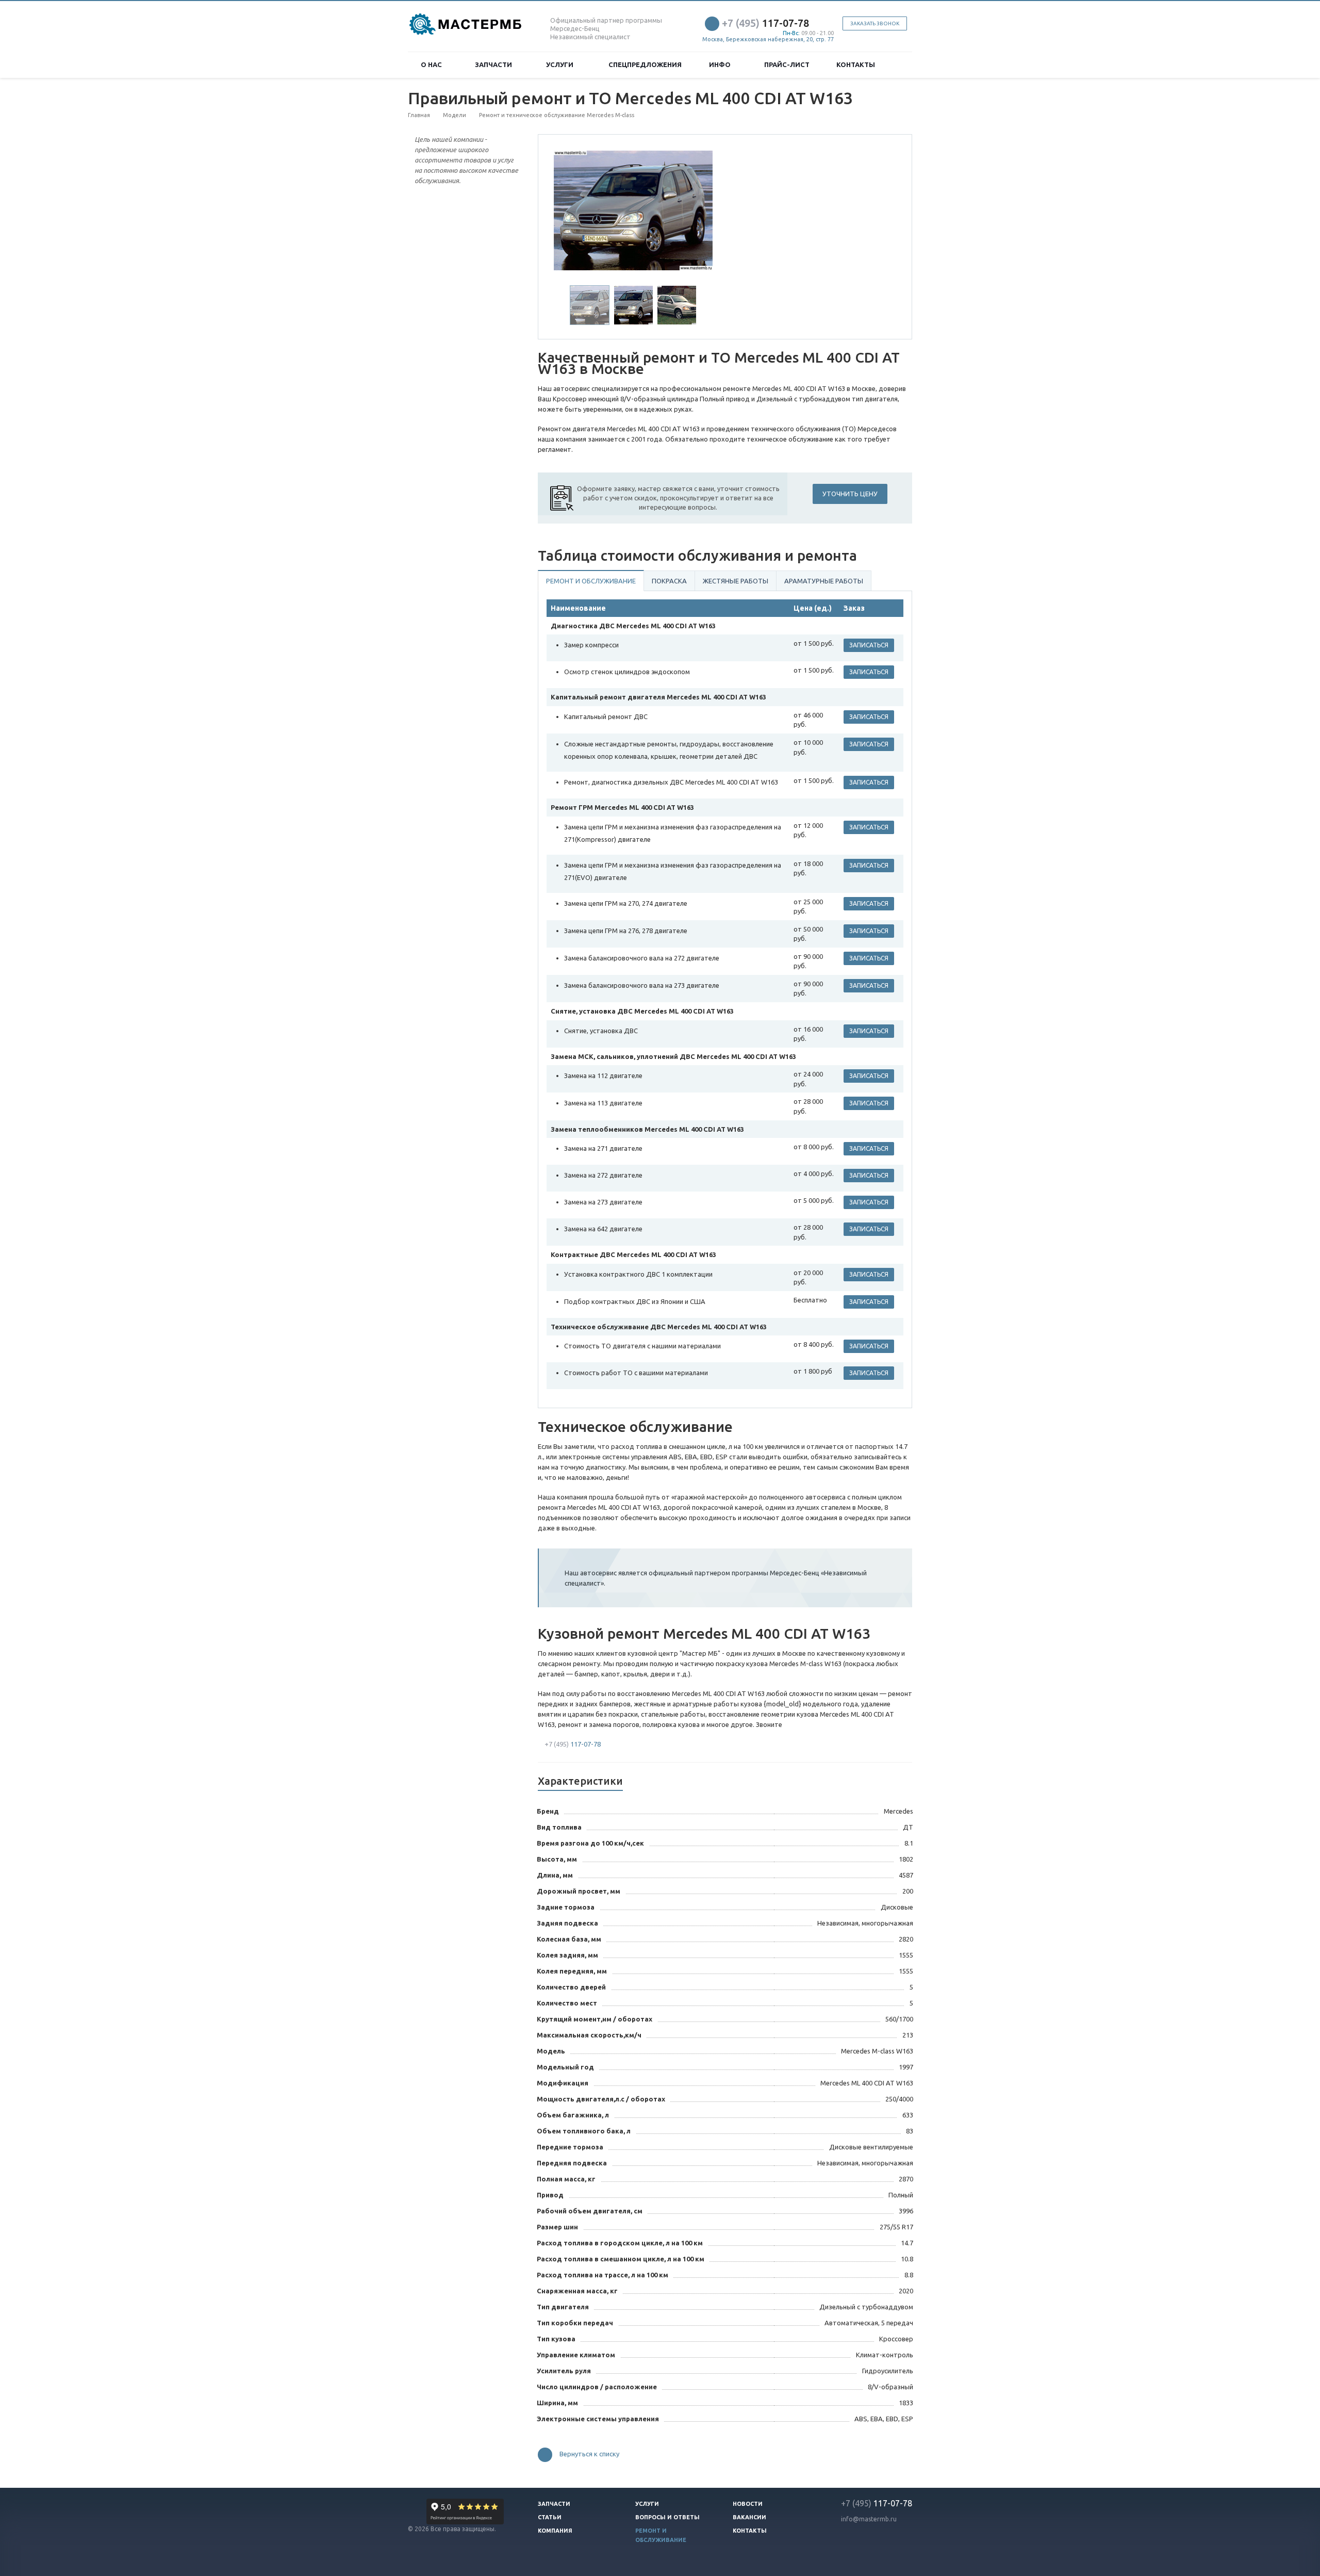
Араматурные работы (824, 581)
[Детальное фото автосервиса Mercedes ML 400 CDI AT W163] (633, 210)
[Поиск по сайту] (900, 65)
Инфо (721, 64)
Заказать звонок (875, 23)
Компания (555, 2531)
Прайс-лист (787, 64)
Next (699, 209)
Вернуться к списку (589, 2454)
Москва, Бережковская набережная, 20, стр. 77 (768, 39)
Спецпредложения (645, 64)
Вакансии (749, 2517)
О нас (433, 64)
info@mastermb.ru (869, 2519)
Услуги (561, 64)
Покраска (669, 581)
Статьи (550, 2517)
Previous (568, 209)
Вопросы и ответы (667, 2517)
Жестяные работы (736, 581)
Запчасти (495, 64)
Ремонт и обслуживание (591, 581)
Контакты (856, 64)
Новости (748, 2504)
